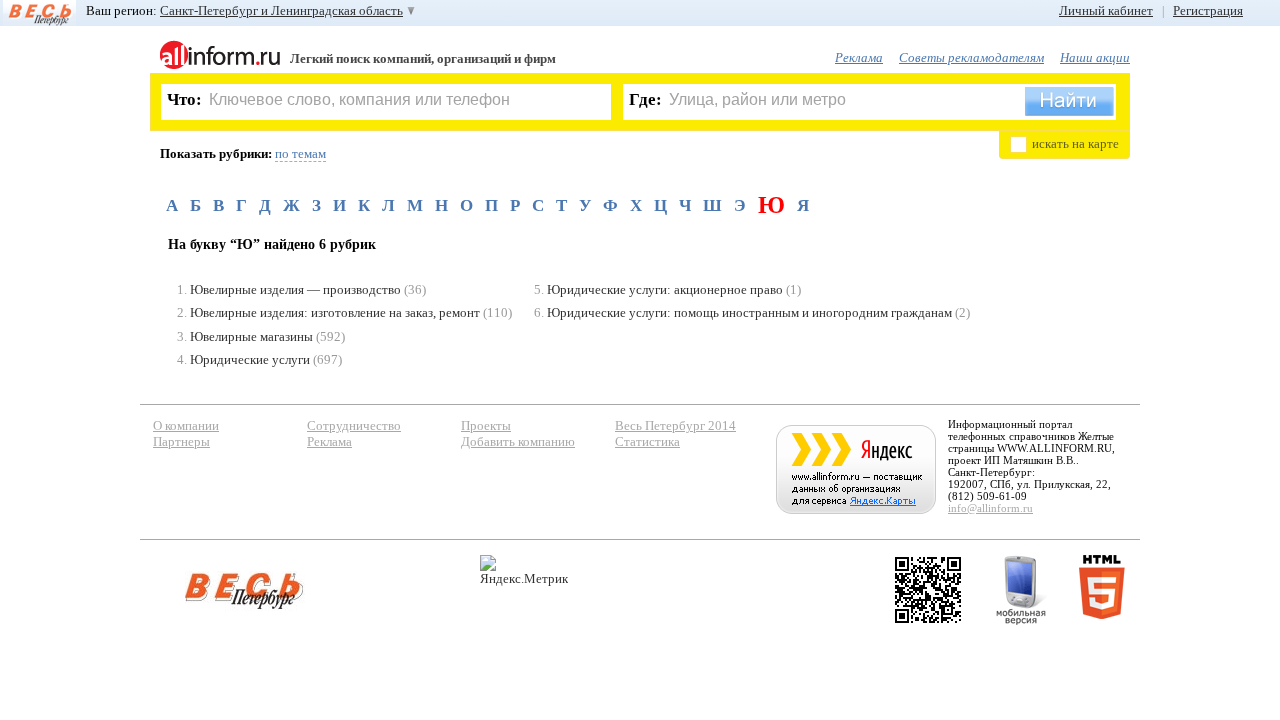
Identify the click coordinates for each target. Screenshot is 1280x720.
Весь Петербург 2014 (675, 425)
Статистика (647, 441)
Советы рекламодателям (971, 57)
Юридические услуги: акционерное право (665, 289)
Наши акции (1095, 57)
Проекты (486, 425)
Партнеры (181, 441)
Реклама (859, 57)
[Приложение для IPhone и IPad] (928, 590)
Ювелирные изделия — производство (295, 289)
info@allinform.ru (990, 508)
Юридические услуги (250, 359)
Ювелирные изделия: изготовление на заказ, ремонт (335, 312)
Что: (184, 99)
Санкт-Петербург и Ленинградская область (281, 10)
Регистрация (1208, 10)
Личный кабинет (1106, 10)
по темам (300, 153)
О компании (186, 425)
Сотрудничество (354, 425)
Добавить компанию (518, 441)
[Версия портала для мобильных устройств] (1021, 590)
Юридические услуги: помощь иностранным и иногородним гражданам (749, 312)
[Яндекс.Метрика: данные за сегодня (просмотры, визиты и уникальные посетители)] (524, 570)
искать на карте (1075, 143)
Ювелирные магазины (251, 336)
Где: (645, 99)
